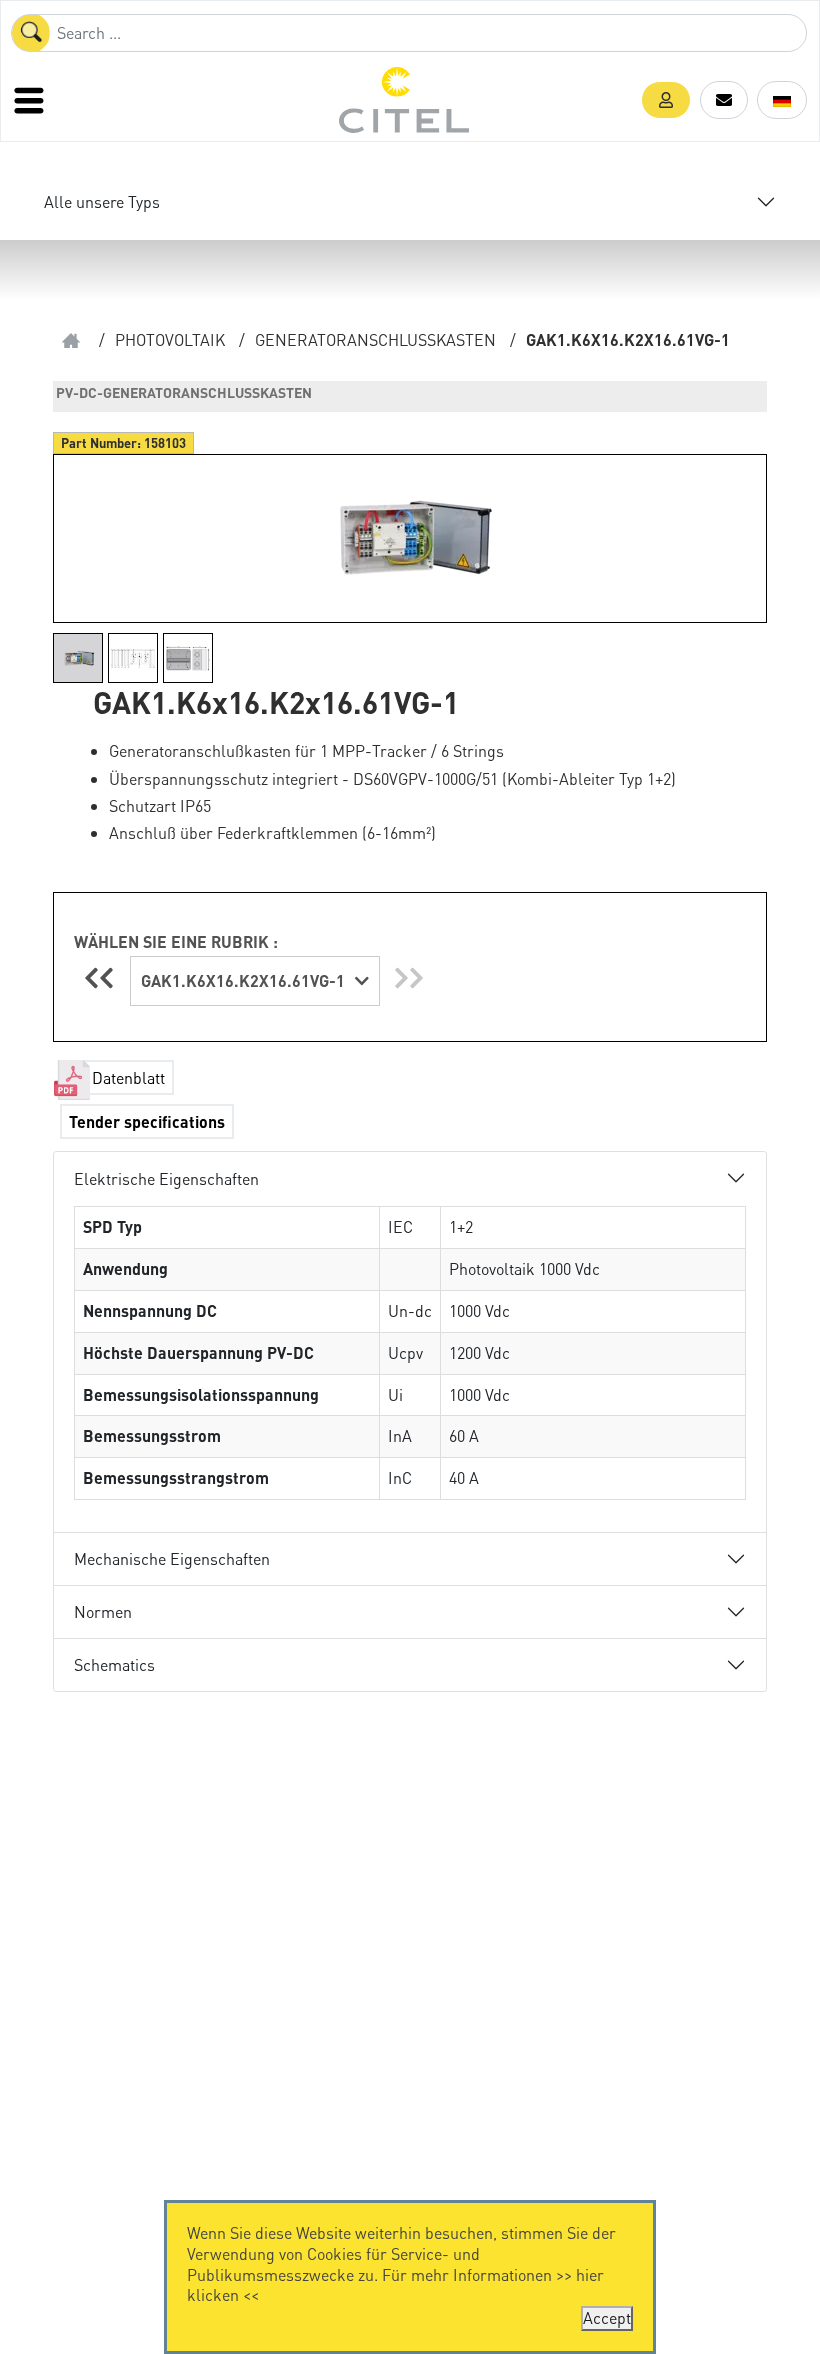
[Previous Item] (102, 977)
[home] (71, 340)
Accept (607, 2317)
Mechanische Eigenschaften (172, 1558)
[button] (666, 100)
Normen (103, 1611)
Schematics (114, 1664)
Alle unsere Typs (102, 201)
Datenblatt (128, 1077)
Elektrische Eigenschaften (166, 1178)
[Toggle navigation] (31, 100)
